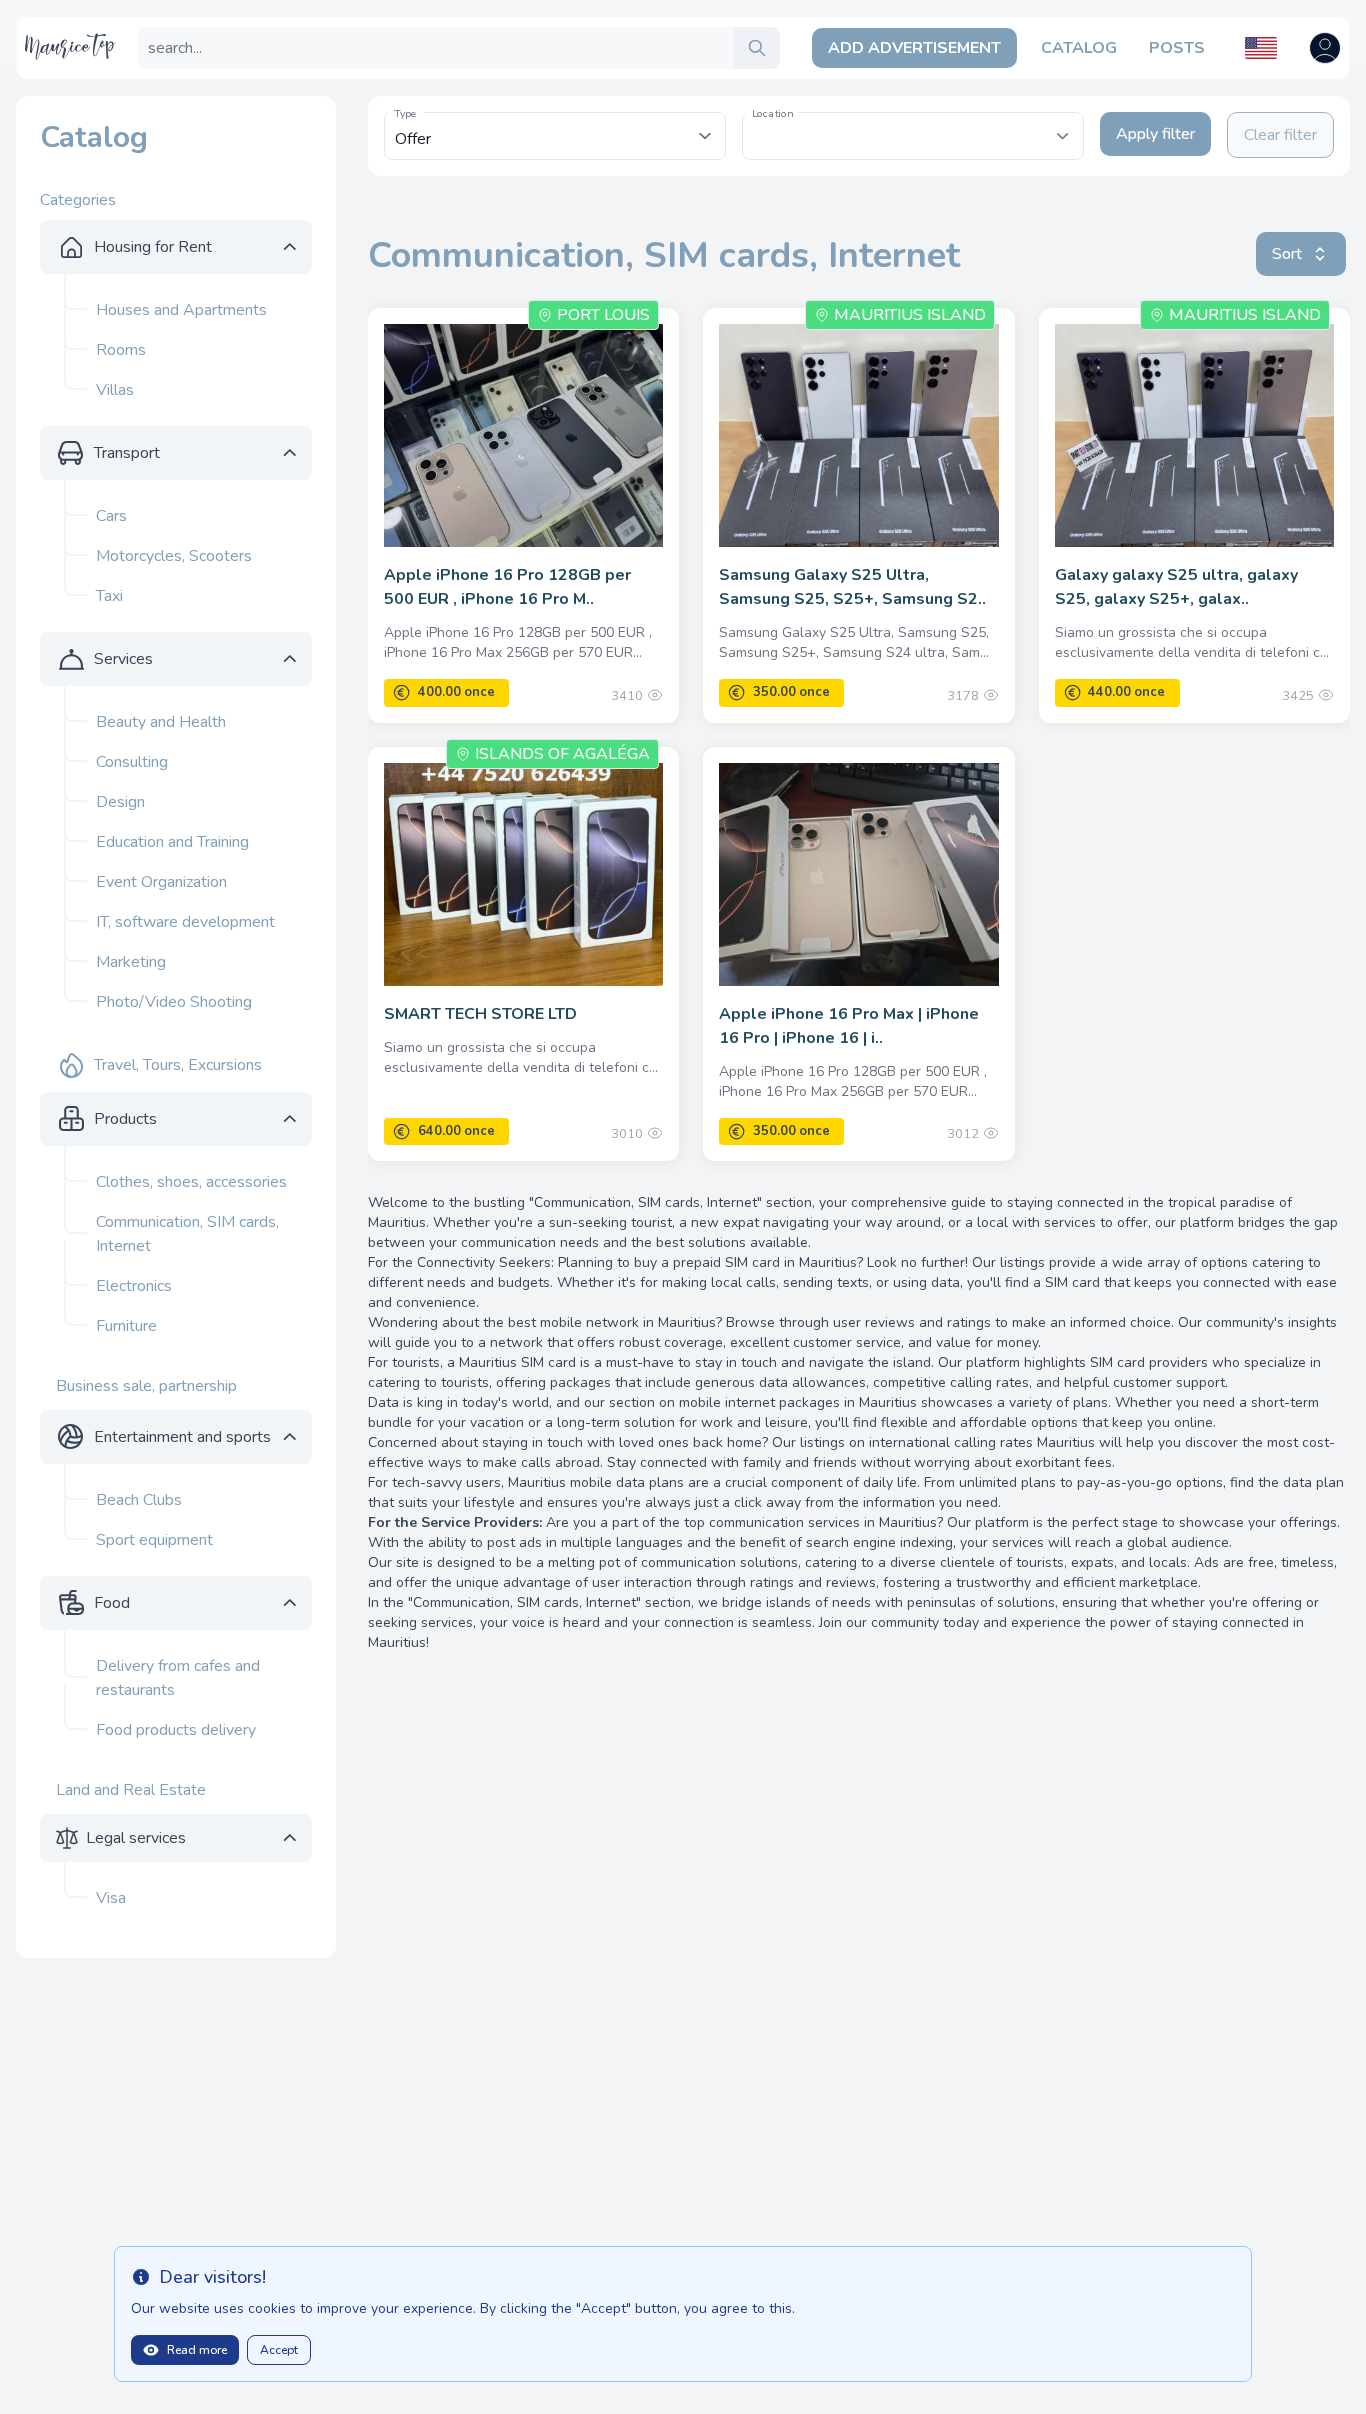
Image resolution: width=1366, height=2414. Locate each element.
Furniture (126, 1326)
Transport (127, 453)
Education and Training (172, 842)
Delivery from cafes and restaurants (178, 1678)
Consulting (132, 762)
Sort (1287, 254)
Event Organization (161, 882)
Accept (279, 2350)
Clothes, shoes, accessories (191, 1182)
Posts (1177, 48)
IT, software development (185, 922)
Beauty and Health (161, 722)
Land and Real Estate (131, 1790)
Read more (197, 2350)
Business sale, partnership (146, 1386)
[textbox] (913, 126)
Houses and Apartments (181, 310)
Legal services (136, 1838)
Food (112, 1603)
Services (123, 659)
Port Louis (603, 315)
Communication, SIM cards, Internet (187, 1234)
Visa (111, 1898)
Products (125, 1119)
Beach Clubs (139, 1500)
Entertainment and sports (182, 1437)
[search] (757, 48)
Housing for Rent (153, 247)
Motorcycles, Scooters (174, 556)
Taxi (109, 596)
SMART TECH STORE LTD (480, 1014)
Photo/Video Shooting (174, 1002)
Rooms (121, 350)
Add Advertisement (914, 48)
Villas (115, 390)
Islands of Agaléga (562, 754)
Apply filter (1155, 134)
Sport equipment (154, 1540)
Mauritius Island (910, 315)
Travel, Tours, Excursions (178, 1065)
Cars (111, 516)
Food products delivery (176, 1730)
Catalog (1079, 48)
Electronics (134, 1286)
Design (120, 802)
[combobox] (913, 136)
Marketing (131, 962)
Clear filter (1280, 135)
